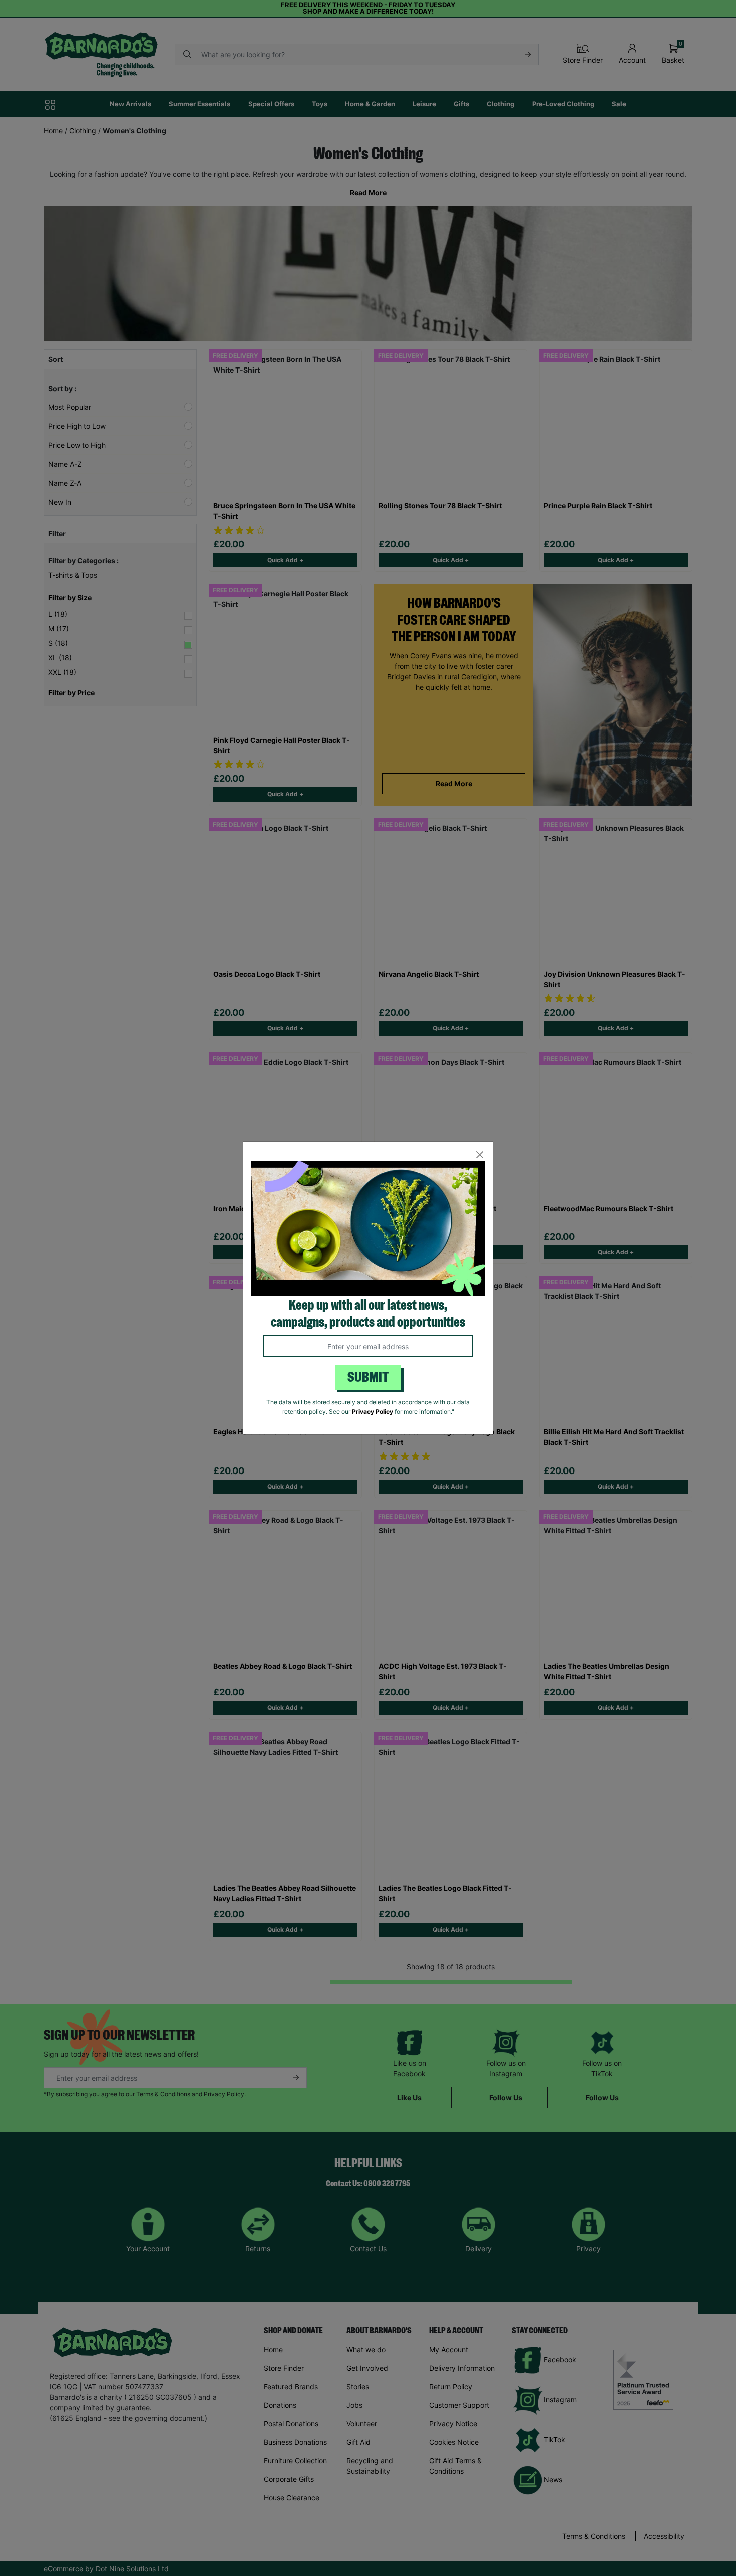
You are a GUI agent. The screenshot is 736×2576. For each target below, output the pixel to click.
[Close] (479, 1155)
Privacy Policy (373, 1412)
